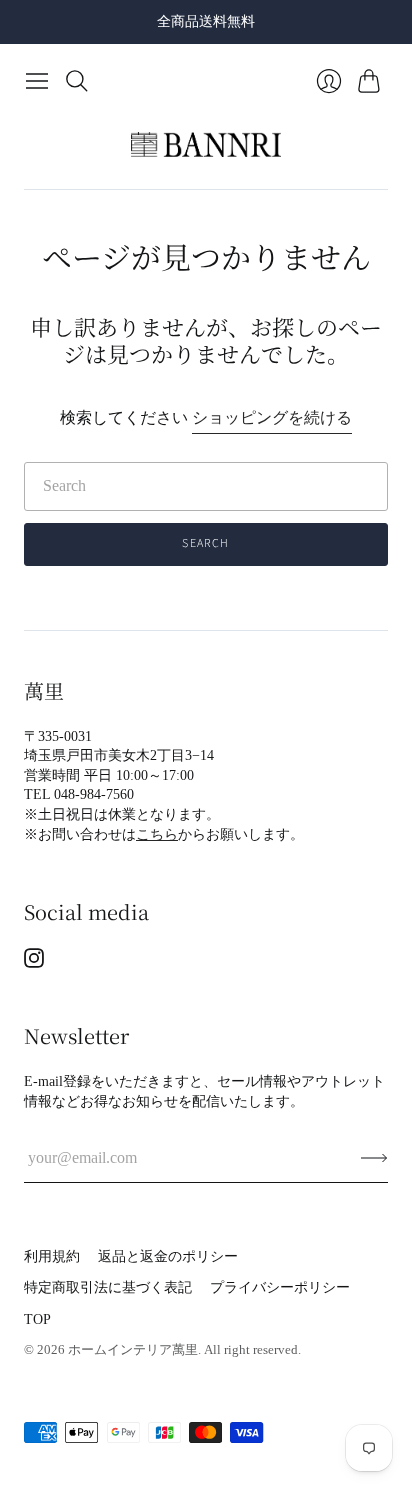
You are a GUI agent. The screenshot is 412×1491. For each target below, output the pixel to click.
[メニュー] (37, 81)
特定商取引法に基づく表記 (108, 1287)
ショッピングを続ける (272, 417)
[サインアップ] (374, 1158)
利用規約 (52, 1256)
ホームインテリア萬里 (133, 1349)
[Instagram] (34, 962)
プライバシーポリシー (280, 1287)
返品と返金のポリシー (168, 1256)
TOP (37, 1319)
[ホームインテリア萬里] (206, 145)
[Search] (77, 81)
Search (205, 543)
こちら (157, 834)
